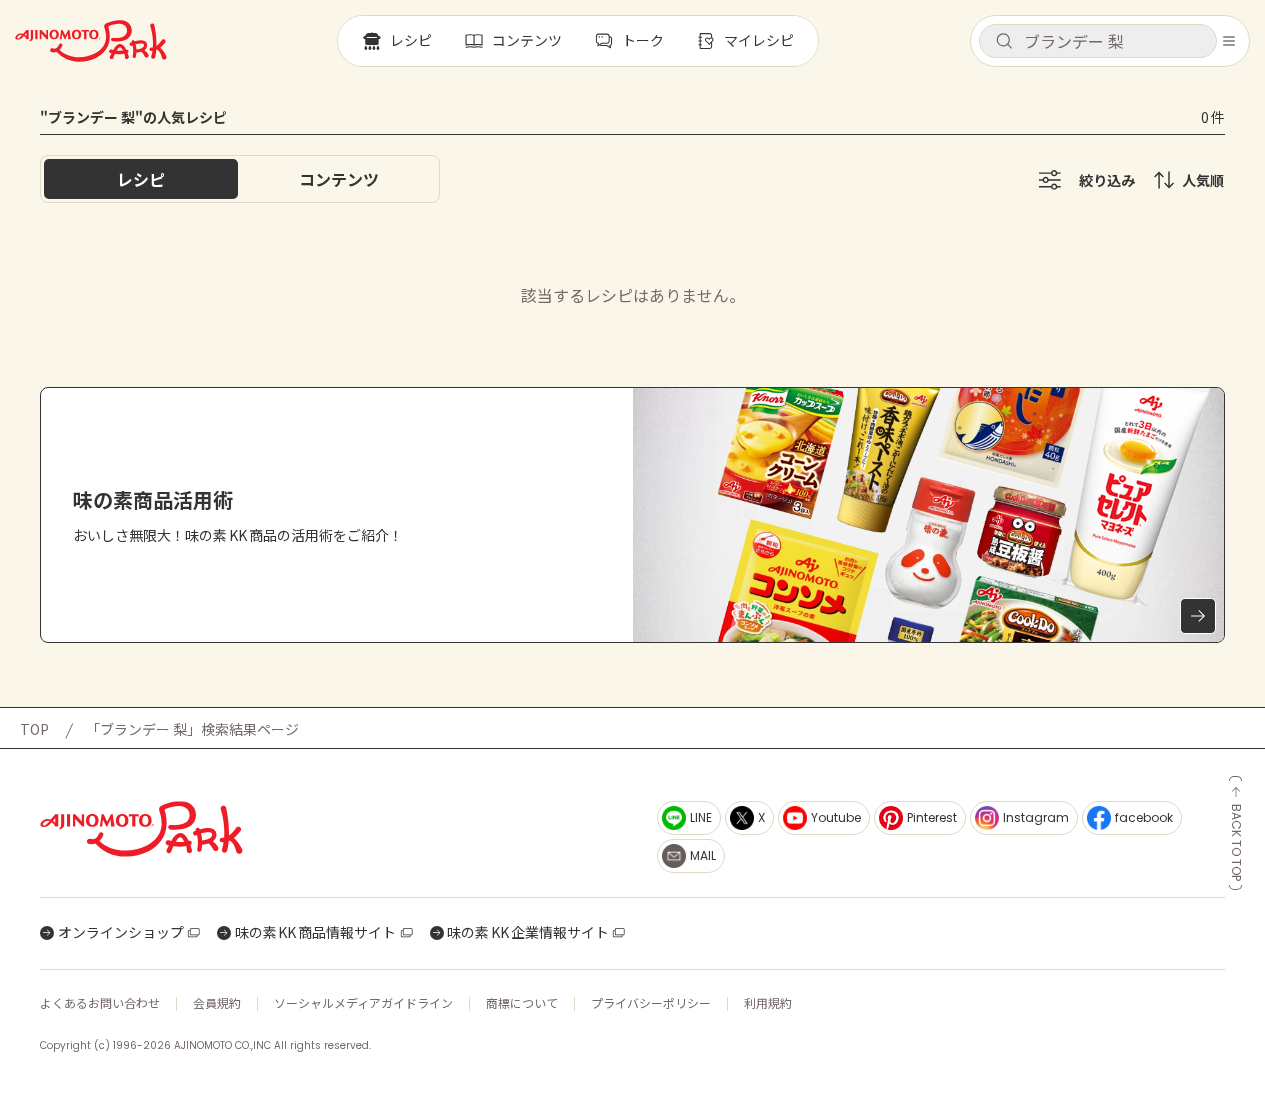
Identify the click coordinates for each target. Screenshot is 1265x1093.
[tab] (339, 179)
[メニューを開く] (1229, 41)
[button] (1098, 41)
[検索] (1004, 42)
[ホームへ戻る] (91, 41)
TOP (34, 729)
